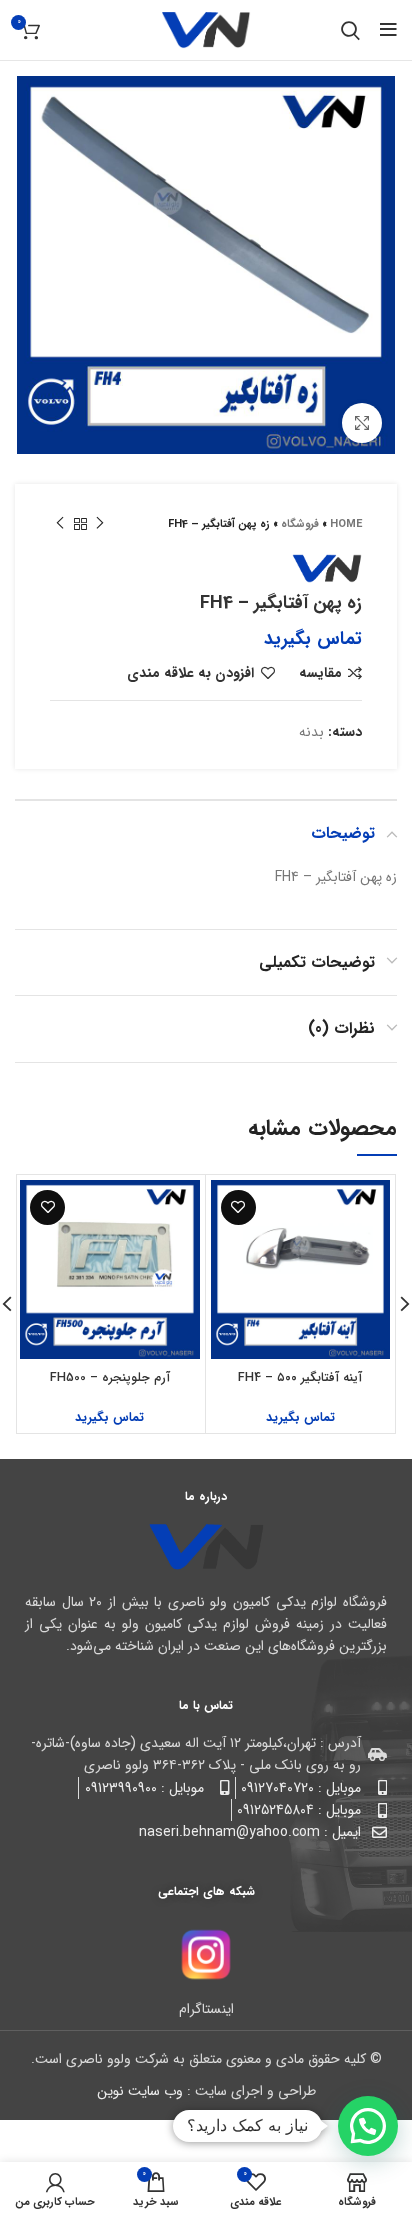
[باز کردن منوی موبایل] (388, 30)
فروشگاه (300, 524)
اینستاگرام (206, 2009)
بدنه (311, 732)
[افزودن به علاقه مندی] (238, 1207)
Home (346, 524)
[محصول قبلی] (100, 524)
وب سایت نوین (140, 2091)
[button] (368, 2126)
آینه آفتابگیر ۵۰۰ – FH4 (300, 1378)
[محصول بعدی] (60, 524)
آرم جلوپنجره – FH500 (110, 1378)
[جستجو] (350, 30)
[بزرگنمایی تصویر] (362, 423)
